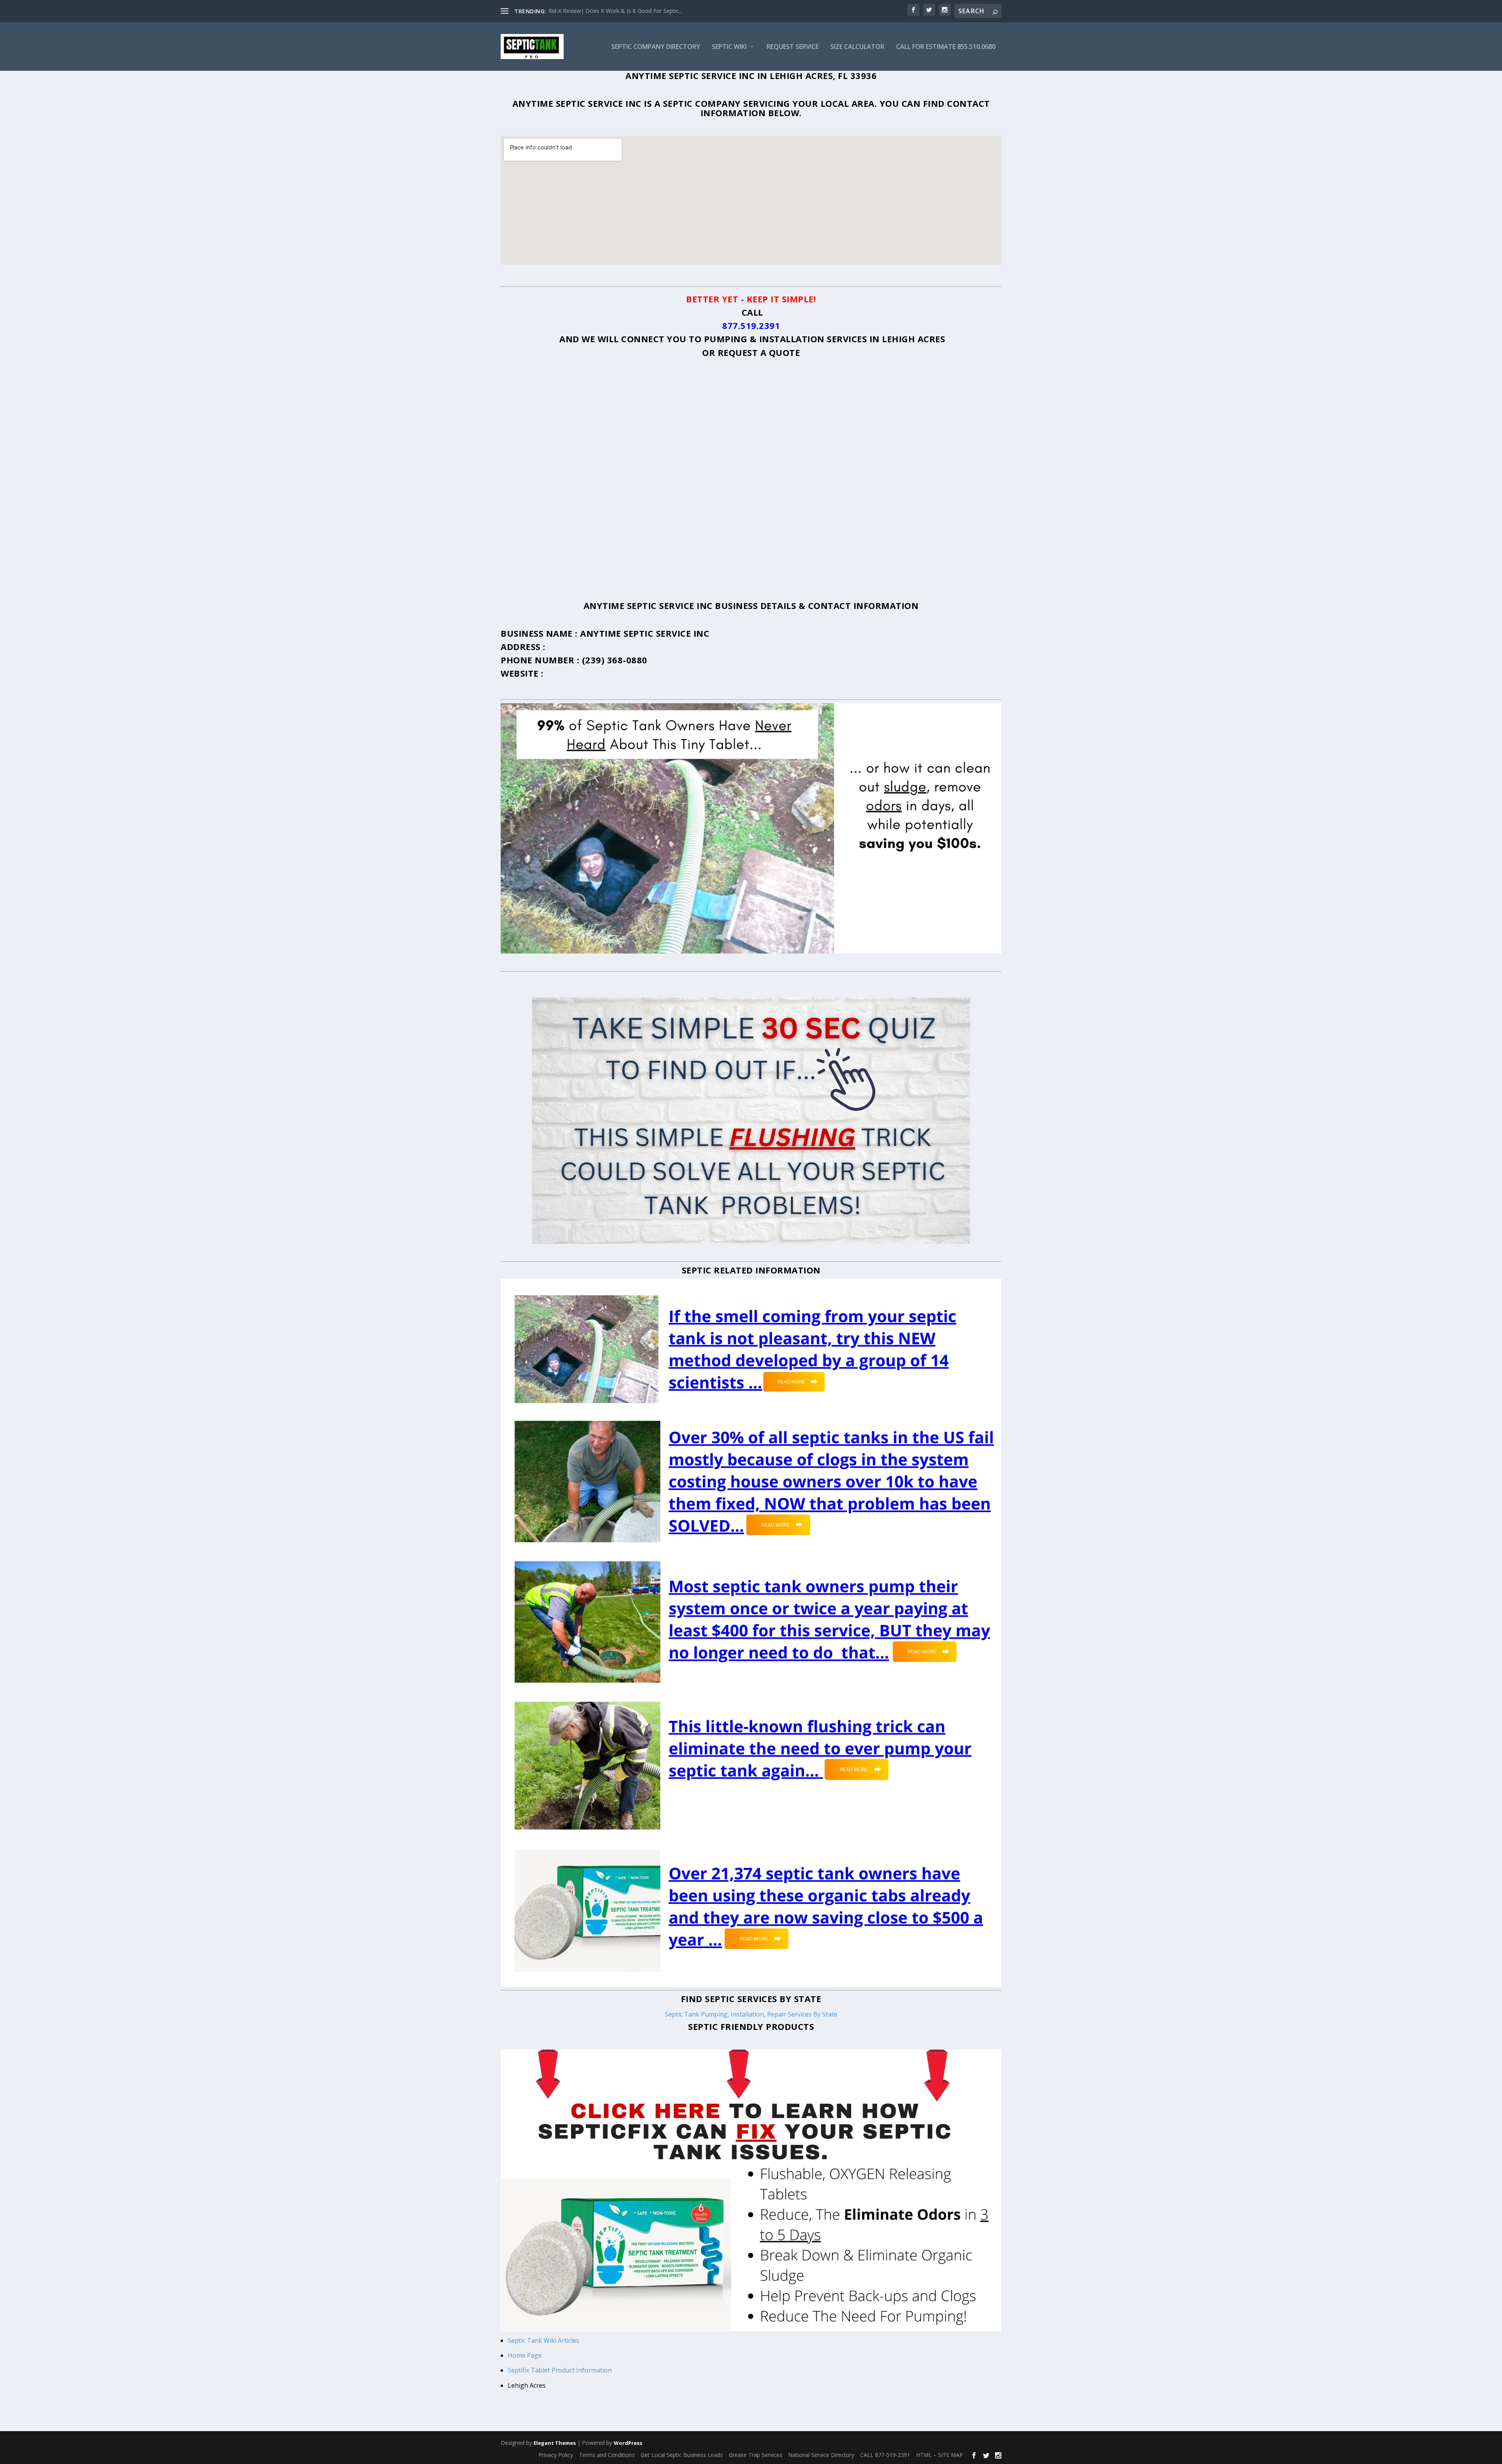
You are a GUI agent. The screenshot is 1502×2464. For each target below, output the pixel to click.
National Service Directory (821, 2455)
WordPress (628, 2443)
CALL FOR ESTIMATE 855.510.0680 (946, 47)
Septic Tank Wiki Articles (543, 2340)
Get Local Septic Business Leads (682, 2455)
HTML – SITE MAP (940, 2455)
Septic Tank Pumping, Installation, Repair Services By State (751, 2014)
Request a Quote (759, 352)
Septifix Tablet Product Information (560, 2370)
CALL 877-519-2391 (885, 2455)
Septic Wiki (729, 47)
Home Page (526, 2355)
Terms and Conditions (607, 2455)
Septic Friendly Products (751, 2026)
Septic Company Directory (656, 47)
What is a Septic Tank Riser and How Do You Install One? (621, 11)
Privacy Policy (556, 2455)
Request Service (793, 47)
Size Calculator (857, 47)
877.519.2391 (751, 325)
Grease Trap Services (755, 2455)
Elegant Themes (555, 2443)
